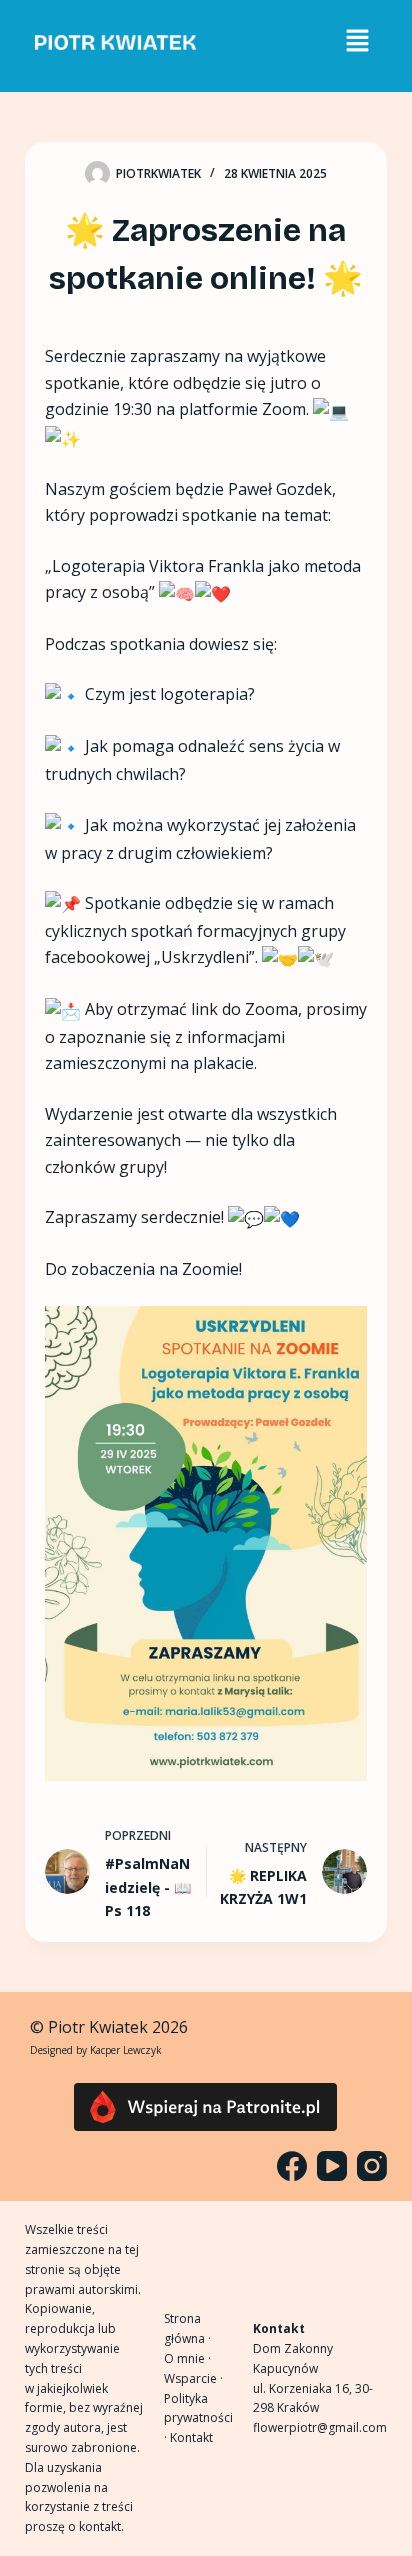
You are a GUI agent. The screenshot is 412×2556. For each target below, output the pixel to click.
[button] (357, 41)
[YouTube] (332, 2166)
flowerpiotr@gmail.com (320, 2427)
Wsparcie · (193, 2378)
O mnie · (187, 2358)
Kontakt (191, 2437)
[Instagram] (372, 2166)
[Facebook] (292, 2166)
